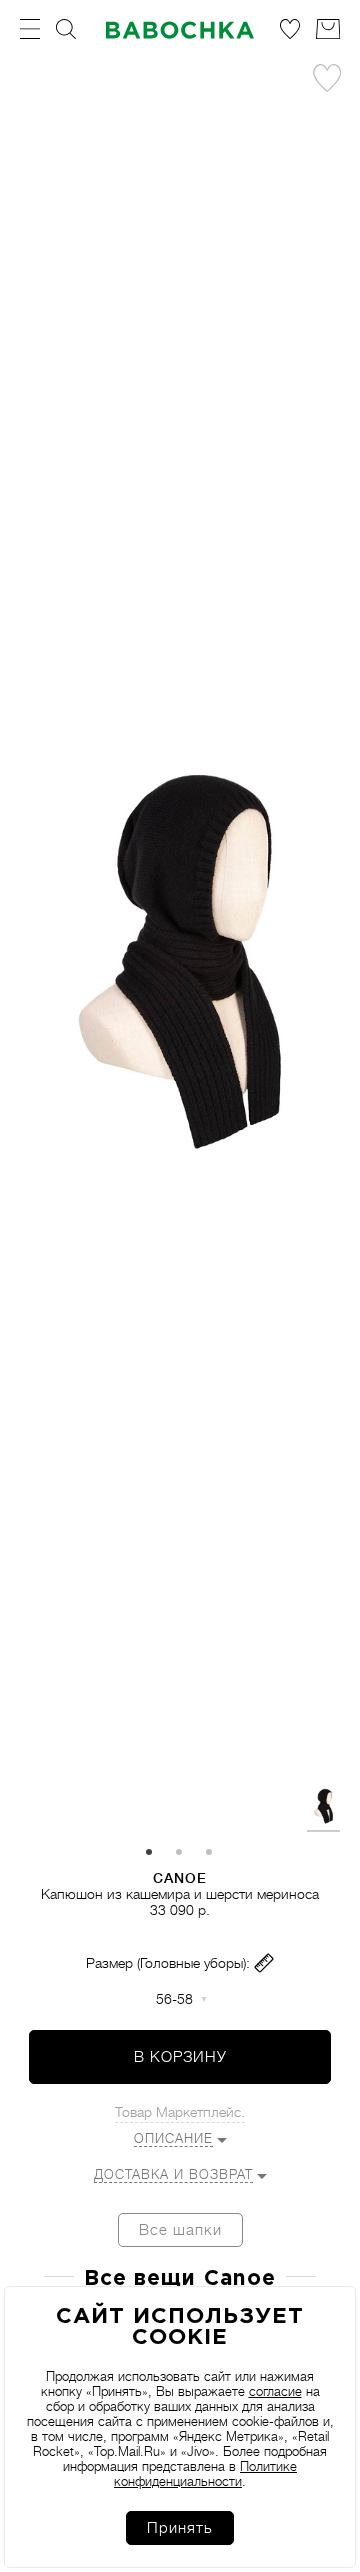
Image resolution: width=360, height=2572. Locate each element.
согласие (275, 2391)
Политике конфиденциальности (205, 2474)
